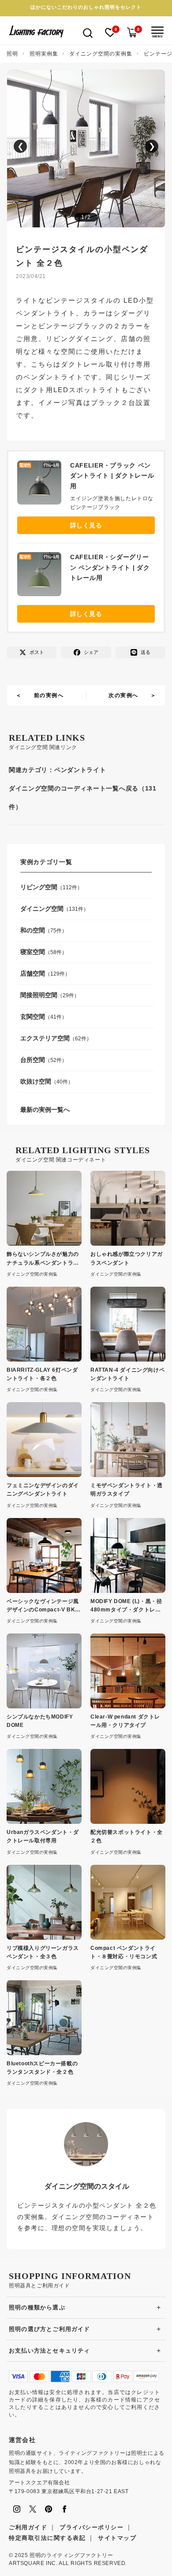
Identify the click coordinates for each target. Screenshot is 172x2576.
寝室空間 (33, 952)
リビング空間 (39, 887)
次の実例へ (123, 695)
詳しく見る (86, 525)
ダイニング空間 (42, 909)
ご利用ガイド (28, 2527)
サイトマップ (117, 2538)
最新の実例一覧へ (45, 1110)
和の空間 (33, 930)
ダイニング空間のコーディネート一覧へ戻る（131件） (83, 798)
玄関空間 (33, 1017)
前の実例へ (49, 695)
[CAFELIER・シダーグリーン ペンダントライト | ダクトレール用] (44, 576)
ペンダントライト (80, 770)
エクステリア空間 (45, 1038)
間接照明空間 (39, 995)
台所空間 (33, 1060)
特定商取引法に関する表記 (47, 2538)
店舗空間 (33, 973)
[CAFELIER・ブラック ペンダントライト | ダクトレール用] (44, 485)
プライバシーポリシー (92, 2527)
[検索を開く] (88, 32)
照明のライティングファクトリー (71, 2555)
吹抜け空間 (36, 1081)
